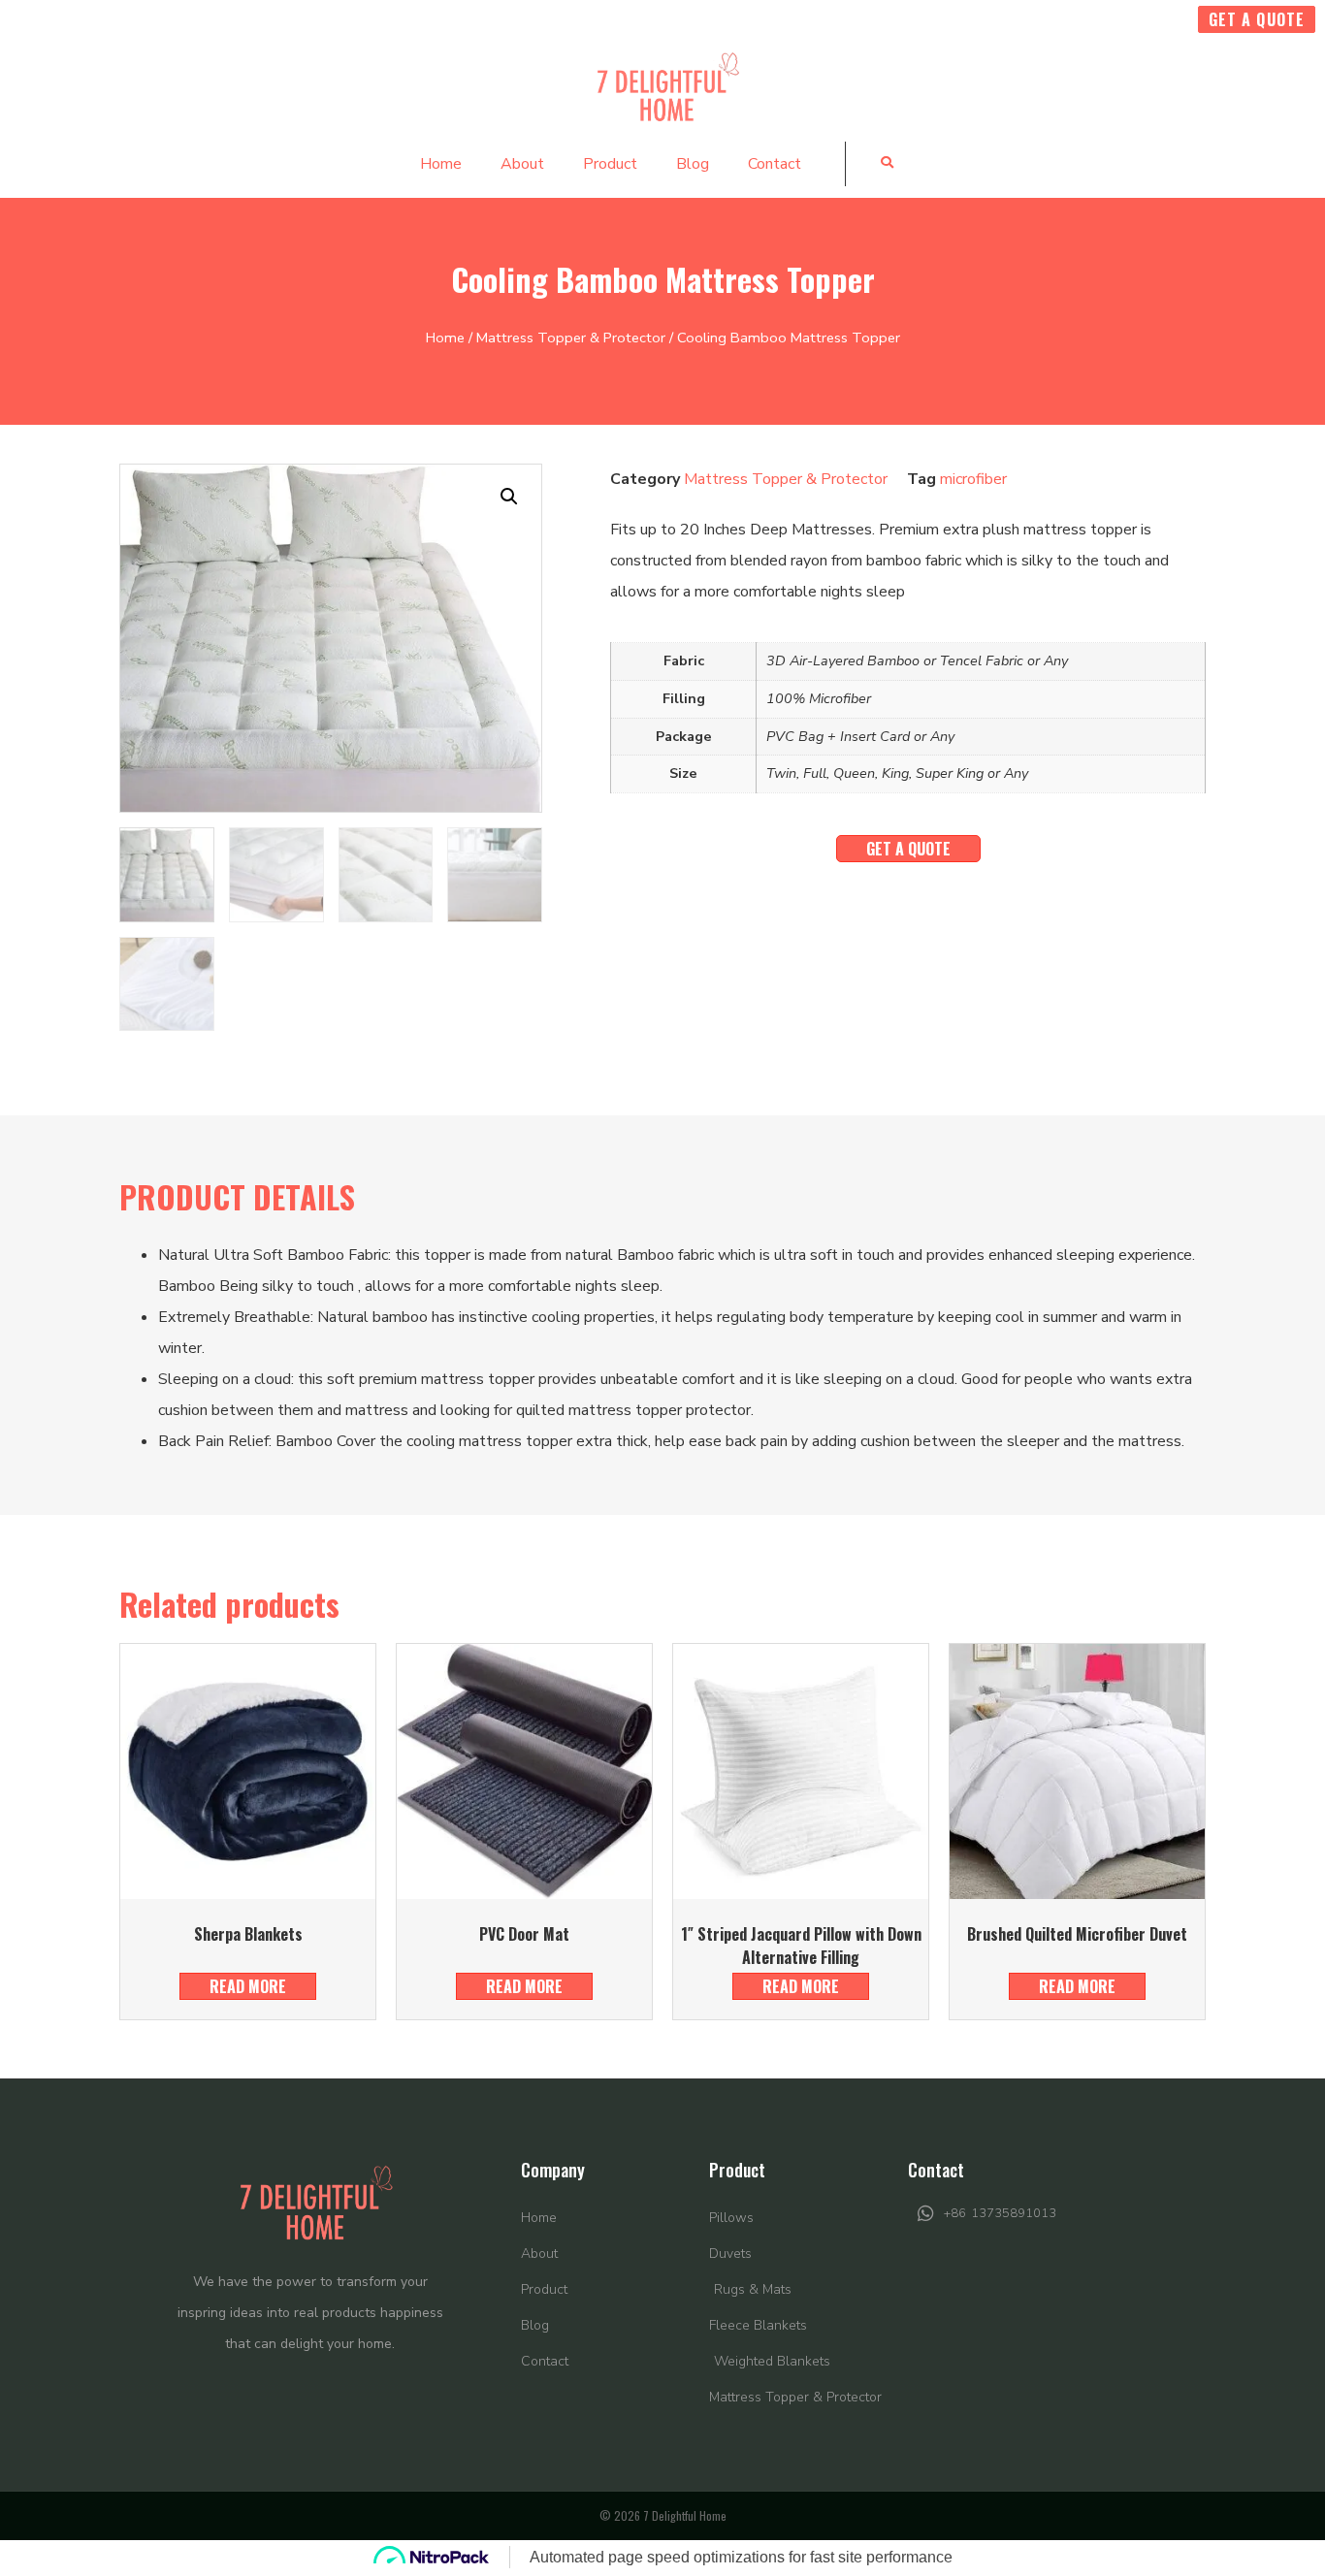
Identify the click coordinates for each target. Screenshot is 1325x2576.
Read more (248, 1986)
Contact (775, 164)
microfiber (973, 479)
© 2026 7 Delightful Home (663, 2515)
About (522, 164)
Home (441, 164)
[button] (887, 162)
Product (610, 164)
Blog (693, 164)
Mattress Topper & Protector (571, 338)
